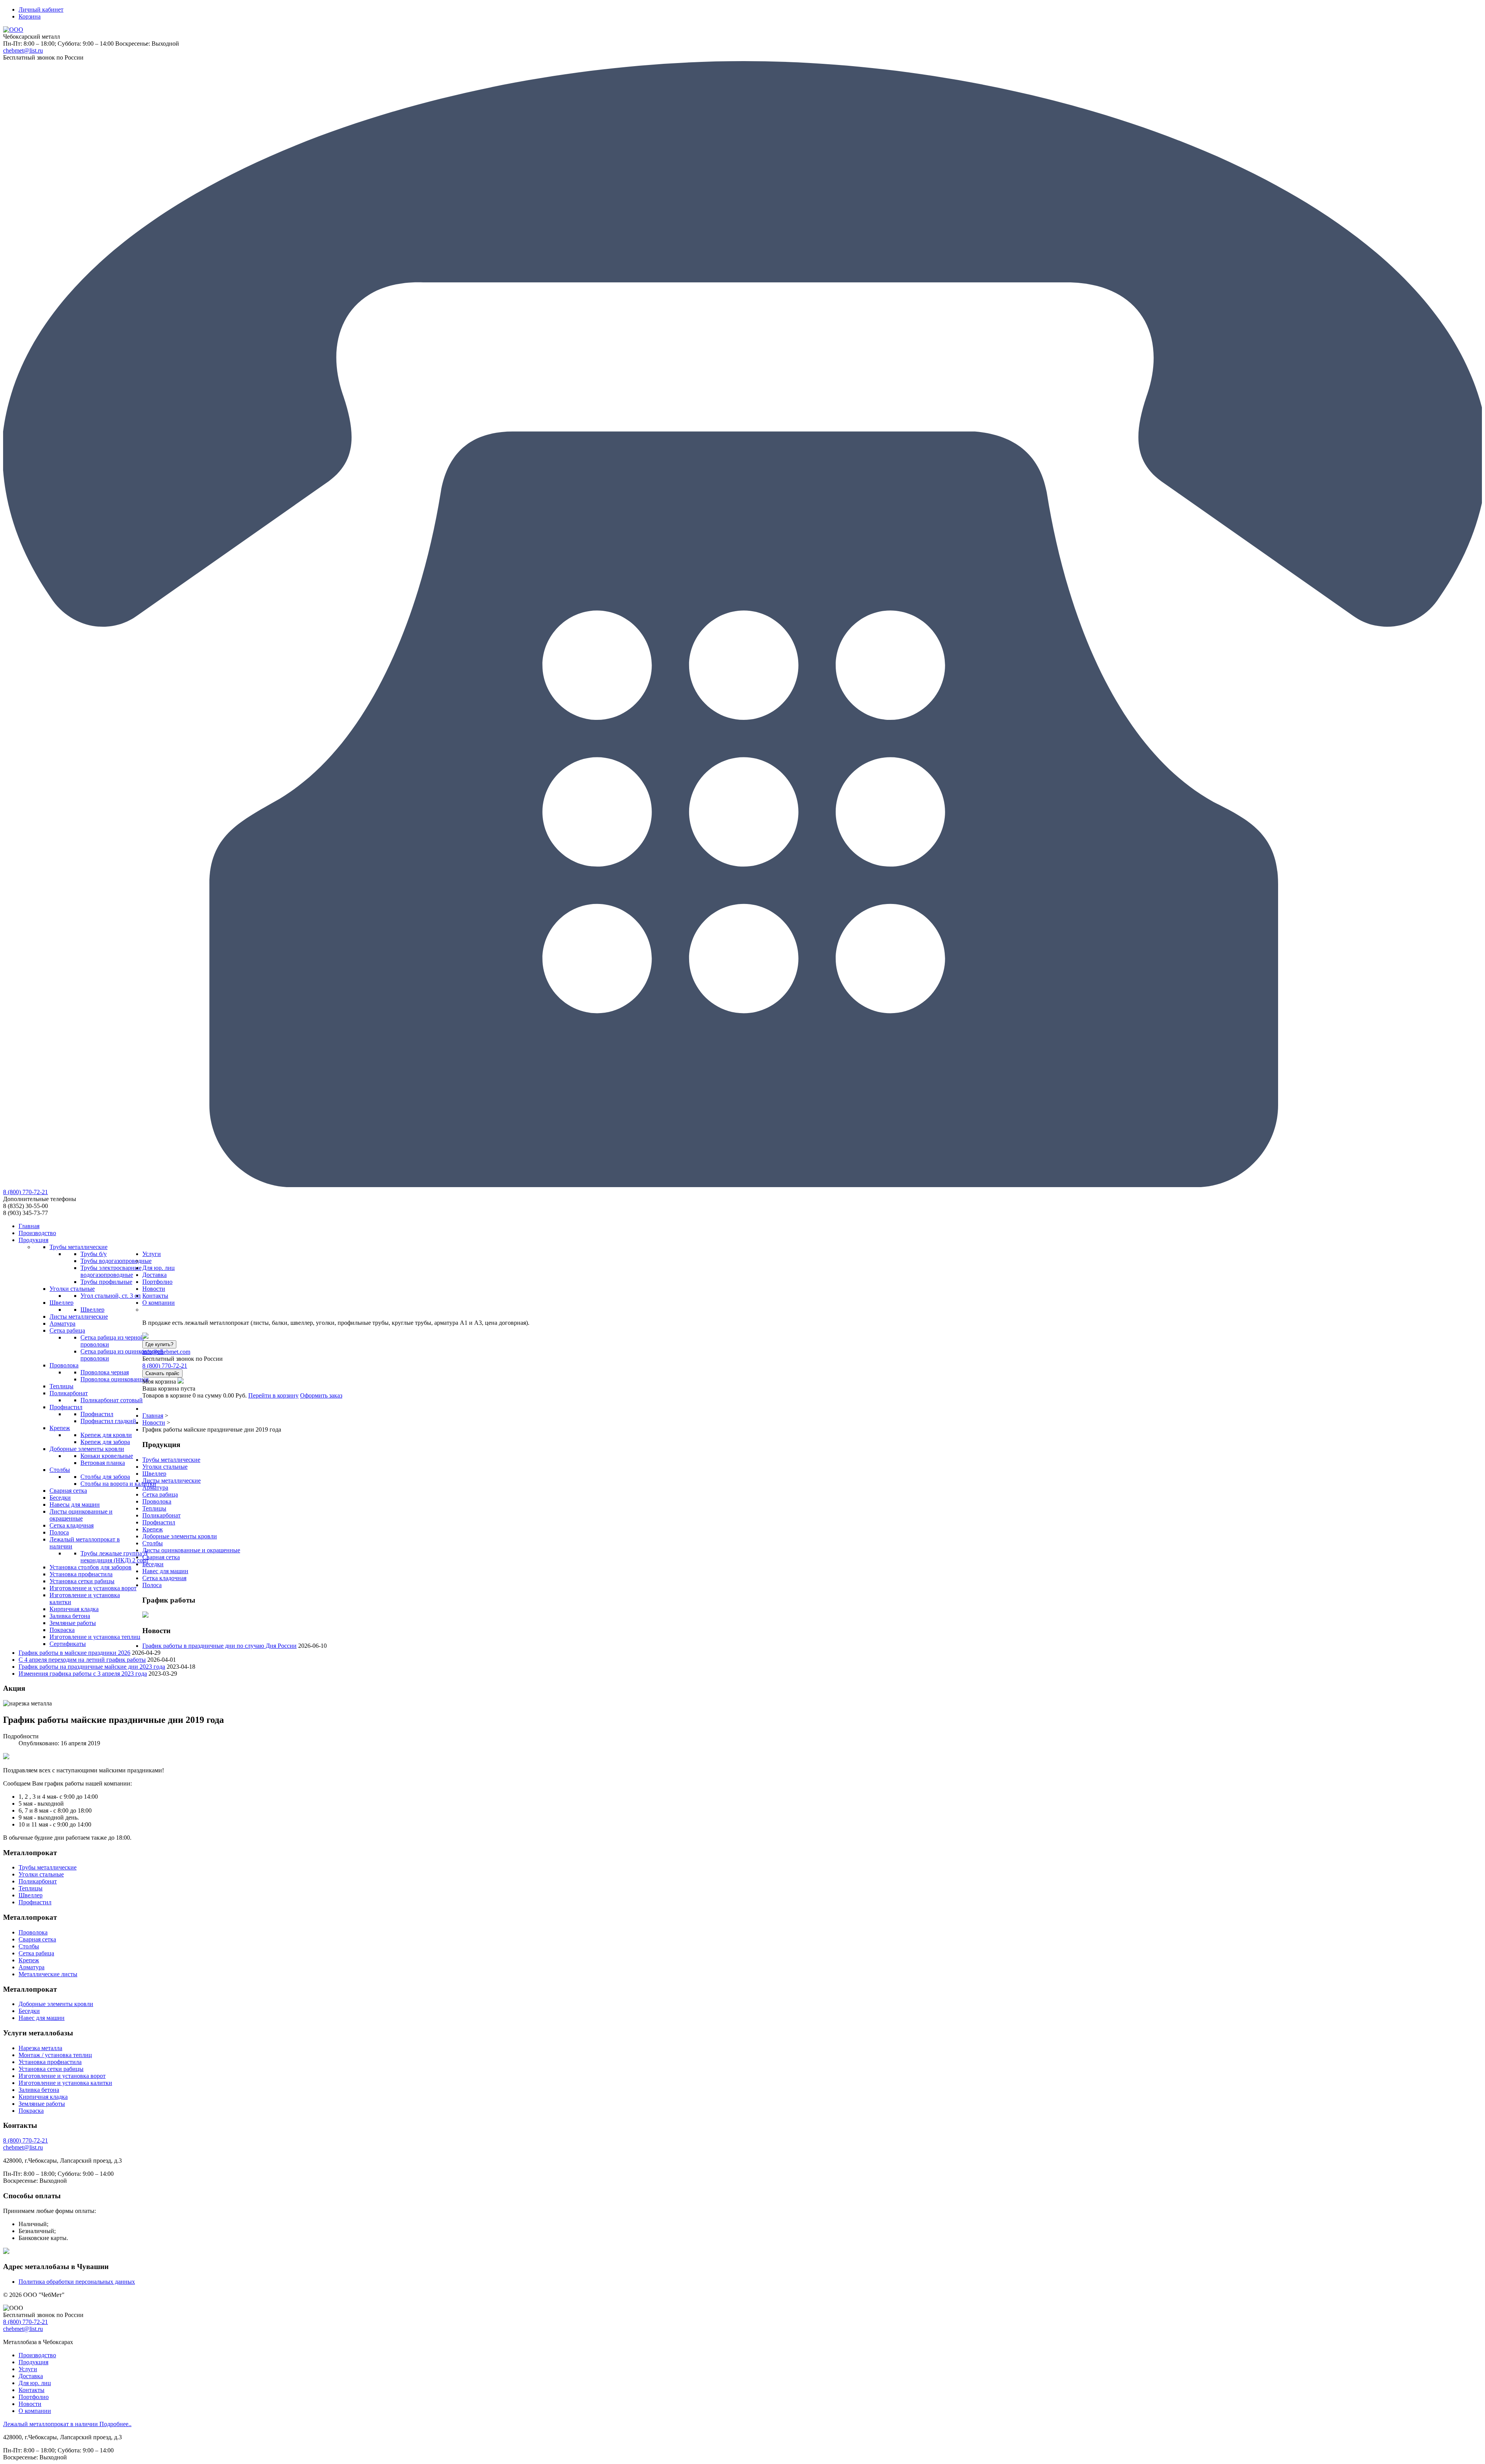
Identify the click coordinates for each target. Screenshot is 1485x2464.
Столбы (153, 1543)
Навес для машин (165, 1571)
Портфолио (34, 2397)
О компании (35, 2411)
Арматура (155, 1487)
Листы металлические (172, 1481)
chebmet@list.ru (23, 50)
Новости (30, 2404)
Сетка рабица (160, 1494)
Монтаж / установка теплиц (55, 2055)
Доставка (31, 2376)
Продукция (33, 2362)
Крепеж (153, 1529)
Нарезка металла (40, 2048)
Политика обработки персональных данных (77, 2282)
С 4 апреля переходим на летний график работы (82, 1660)
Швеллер (154, 1474)
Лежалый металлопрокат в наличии (67, 2424)
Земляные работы (42, 2104)
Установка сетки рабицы (51, 2069)
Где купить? (159, 1344)
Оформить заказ (321, 1395)
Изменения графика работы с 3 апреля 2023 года (83, 1674)
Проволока (157, 1501)
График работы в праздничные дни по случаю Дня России (219, 1646)
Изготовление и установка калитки (65, 2083)
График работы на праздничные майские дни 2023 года (92, 1667)
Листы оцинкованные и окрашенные (191, 1550)
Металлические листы (48, 1974)
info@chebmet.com (166, 1352)
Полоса (152, 1585)
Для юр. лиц (35, 2383)
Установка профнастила (50, 2062)
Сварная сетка (161, 1557)
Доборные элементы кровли (180, 1536)
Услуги (28, 2369)
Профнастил (159, 1522)
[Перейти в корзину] (181, 1382)
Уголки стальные (165, 1467)
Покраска (31, 2111)
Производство (37, 2355)
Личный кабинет (41, 9)
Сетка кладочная (164, 1578)
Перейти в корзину (273, 1395)
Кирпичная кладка (43, 2097)
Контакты (32, 2390)
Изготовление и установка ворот (62, 2076)
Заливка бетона (39, 2090)
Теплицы (154, 1508)
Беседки (153, 1564)
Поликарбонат (161, 1515)
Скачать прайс (162, 1373)
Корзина (30, 16)
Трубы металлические (171, 1460)
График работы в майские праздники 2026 (74, 1653)
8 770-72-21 (26, 1192)
